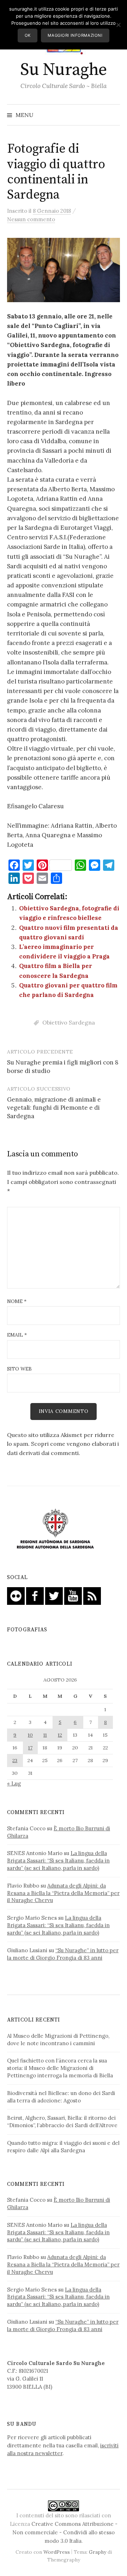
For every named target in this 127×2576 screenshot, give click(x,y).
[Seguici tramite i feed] (92, 1595)
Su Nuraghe (63, 70)
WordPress (57, 2552)
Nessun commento (31, 219)
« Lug (14, 1783)
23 (15, 1760)
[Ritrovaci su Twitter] (54, 1595)
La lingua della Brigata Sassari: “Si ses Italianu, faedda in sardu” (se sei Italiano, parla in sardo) (58, 1861)
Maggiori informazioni (75, 35)
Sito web (19, 1369)
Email (17, 1335)
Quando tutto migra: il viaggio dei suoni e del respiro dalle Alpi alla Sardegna (63, 2147)
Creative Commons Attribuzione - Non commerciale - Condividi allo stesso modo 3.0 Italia (65, 2532)
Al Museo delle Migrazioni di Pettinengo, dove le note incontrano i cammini (58, 2040)
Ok (28, 35)
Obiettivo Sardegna (69, 1022)
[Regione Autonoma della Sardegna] (55, 1529)
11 (45, 1735)
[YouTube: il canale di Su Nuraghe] (73, 1595)
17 (30, 1748)
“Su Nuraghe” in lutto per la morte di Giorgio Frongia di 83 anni (63, 1954)
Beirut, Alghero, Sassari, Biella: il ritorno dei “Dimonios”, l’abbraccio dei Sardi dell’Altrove (62, 2122)
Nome (17, 1301)
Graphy (98, 2552)
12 (60, 1735)
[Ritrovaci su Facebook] (35, 1595)
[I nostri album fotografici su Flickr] (16, 1595)
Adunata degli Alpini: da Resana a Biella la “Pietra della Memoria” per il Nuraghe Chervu (63, 1893)
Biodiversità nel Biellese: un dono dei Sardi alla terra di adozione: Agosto (61, 2097)
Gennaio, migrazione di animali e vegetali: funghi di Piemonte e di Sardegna (54, 1108)
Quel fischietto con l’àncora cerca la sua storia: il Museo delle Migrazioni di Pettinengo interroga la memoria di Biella (60, 2068)
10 (30, 1735)
